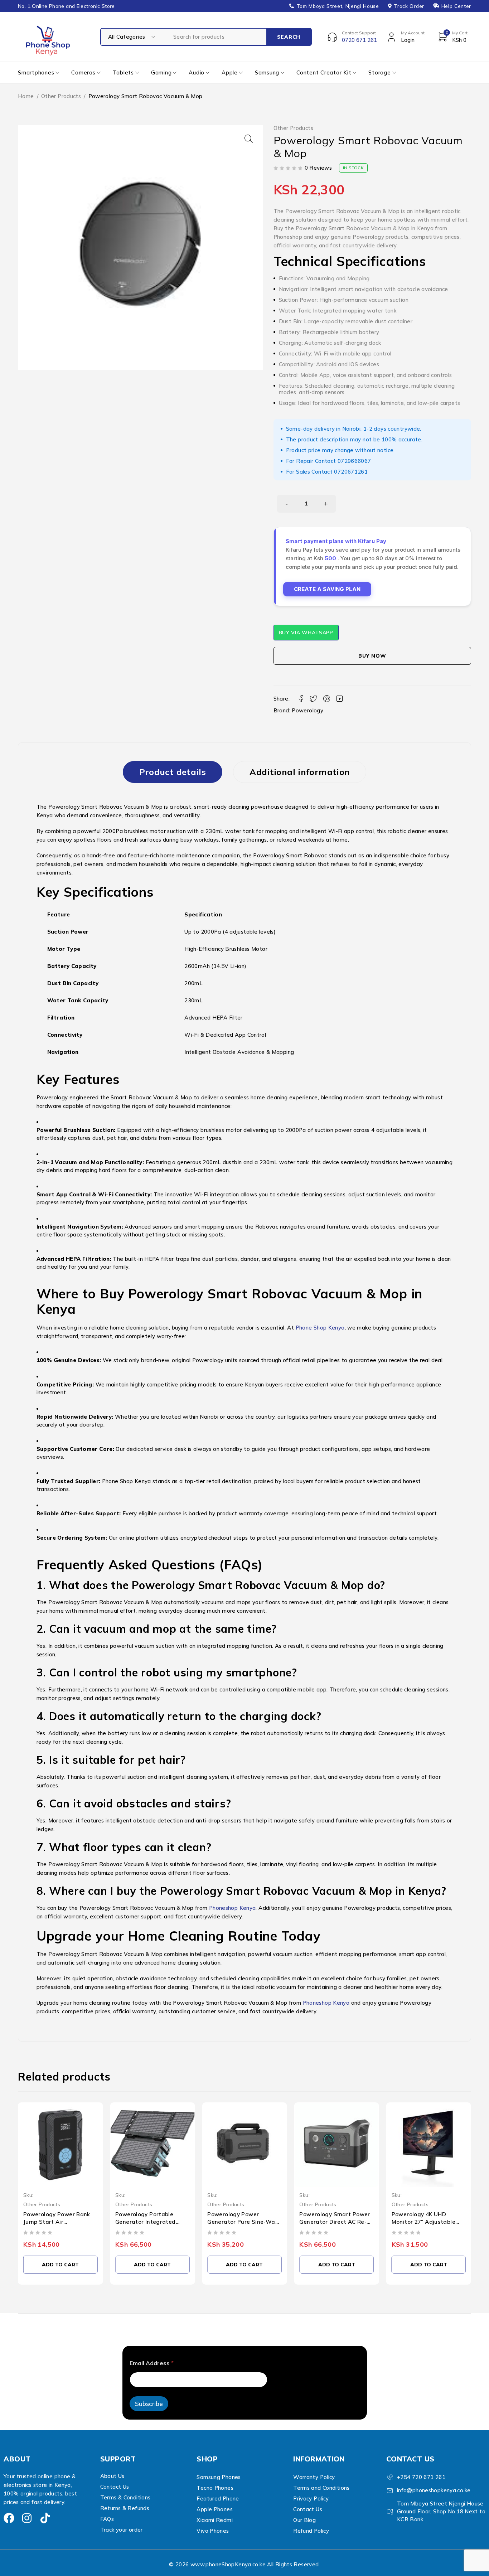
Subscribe (149, 2404)
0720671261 (351, 472)
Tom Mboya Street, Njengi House (338, 6)
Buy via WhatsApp (306, 633)
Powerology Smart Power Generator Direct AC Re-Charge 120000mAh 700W (335, 2222)
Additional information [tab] (300, 772)
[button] (249, 139)
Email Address (152, 2363)
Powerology (308, 710)
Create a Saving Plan (327, 589)
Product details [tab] (173, 772)
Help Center (456, 6)
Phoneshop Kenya (233, 1908)
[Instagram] (27, 2518)
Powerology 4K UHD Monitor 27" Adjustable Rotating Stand (423, 2222)
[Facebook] (9, 2518)
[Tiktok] (45, 2518)
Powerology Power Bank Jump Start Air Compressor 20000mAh (57, 2222)
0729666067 (354, 461)
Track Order (409, 6)
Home (26, 96)
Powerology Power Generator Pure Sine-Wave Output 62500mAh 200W (244, 2222)
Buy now (372, 656)
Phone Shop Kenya (320, 1328)
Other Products (61, 96)
